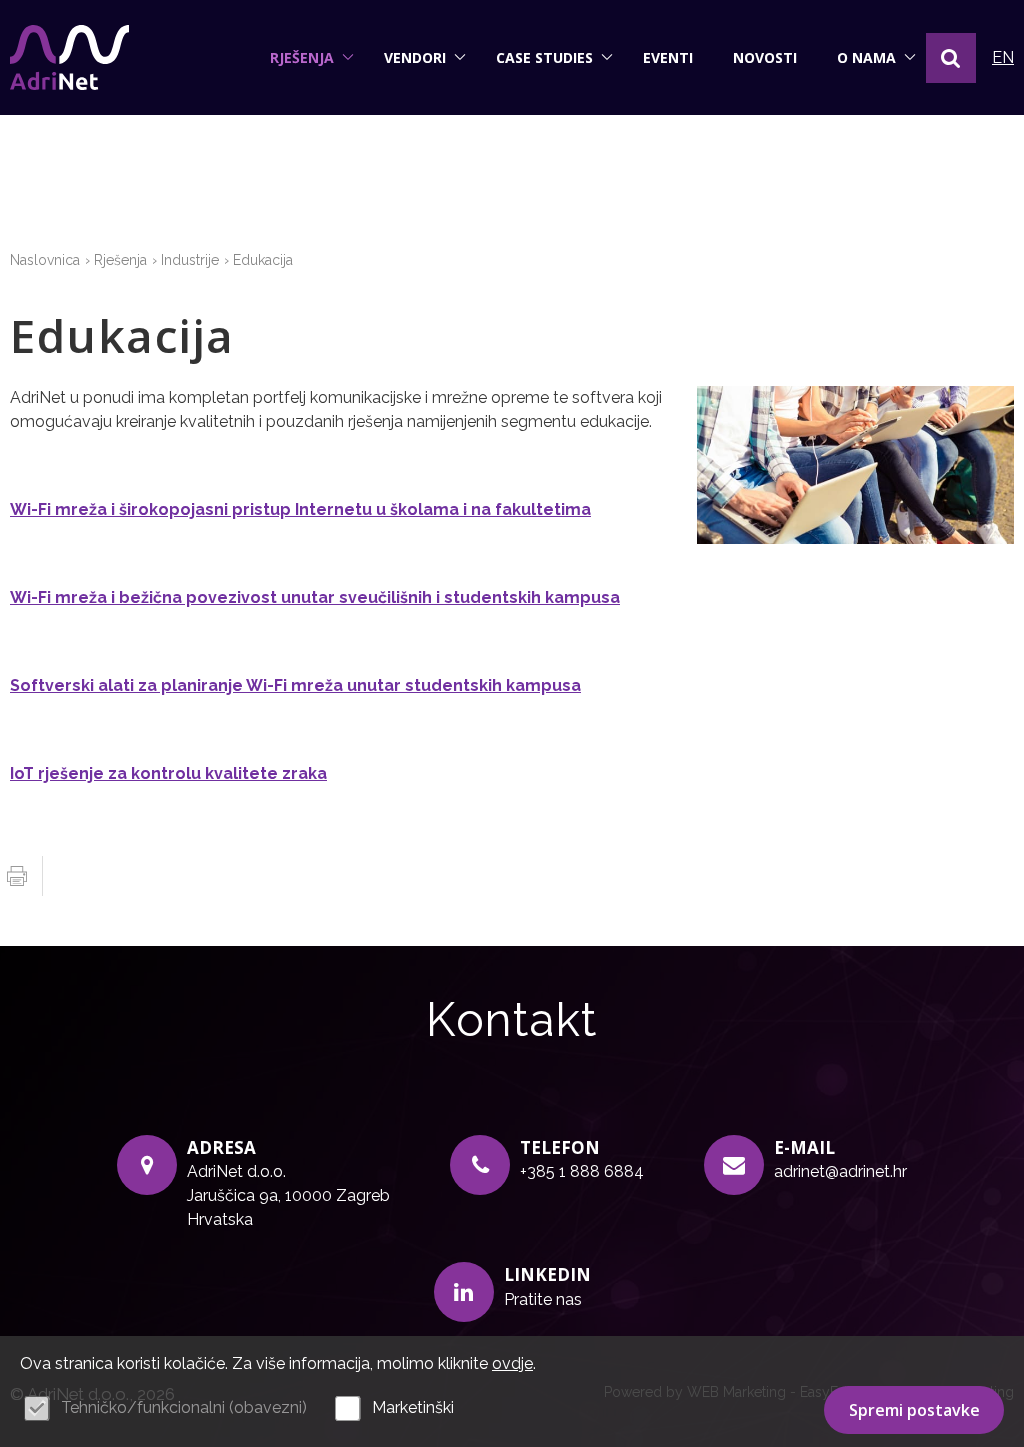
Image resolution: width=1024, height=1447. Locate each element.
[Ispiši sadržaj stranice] (17, 876)
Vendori (415, 57)
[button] (951, 58)
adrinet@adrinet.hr (840, 1171)
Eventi (668, 57)
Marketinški (413, 1407)
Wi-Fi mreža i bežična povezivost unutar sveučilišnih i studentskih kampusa (315, 597)
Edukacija (263, 260)
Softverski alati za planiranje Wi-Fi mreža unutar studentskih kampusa (295, 685)
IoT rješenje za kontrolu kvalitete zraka (168, 773)
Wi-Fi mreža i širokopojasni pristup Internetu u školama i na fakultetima (300, 509)
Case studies (544, 57)
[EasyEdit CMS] (69, 57)
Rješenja (302, 57)
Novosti (765, 57)
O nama (866, 57)
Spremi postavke (914, 1410)
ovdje (512, 1363)
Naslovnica (45, 260)
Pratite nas (543, 1299)
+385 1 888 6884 (582, 1171)
